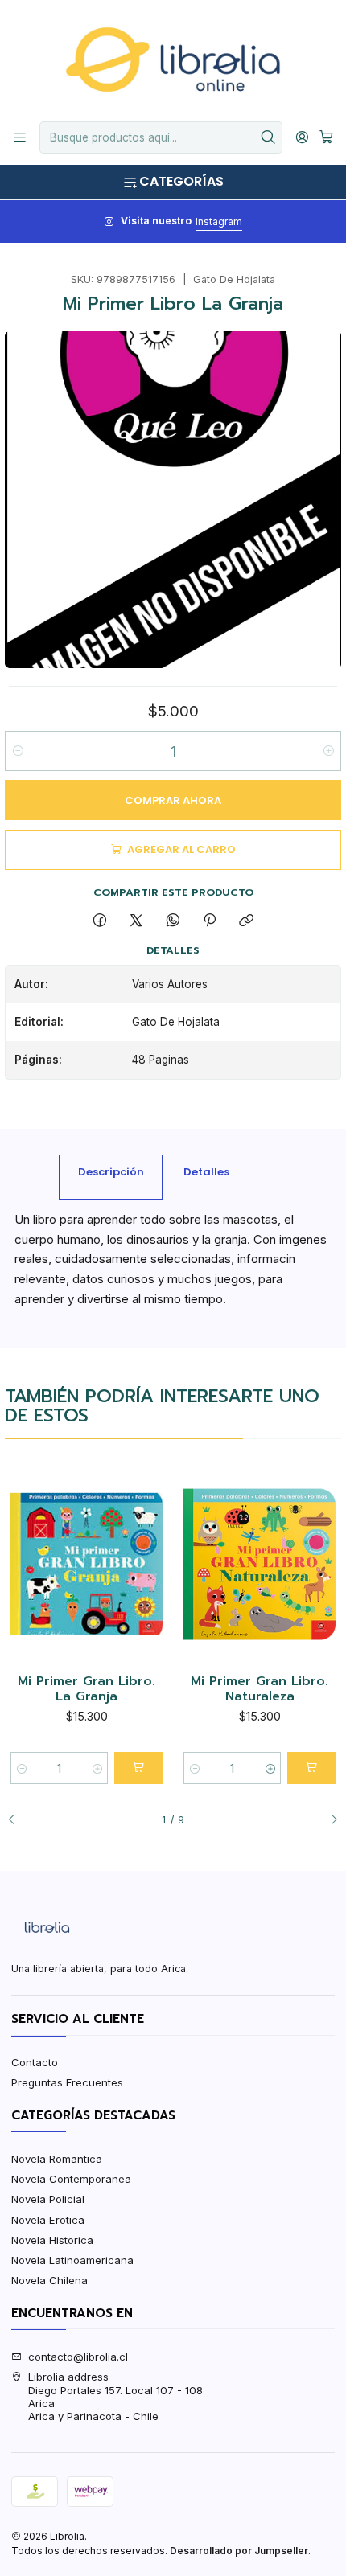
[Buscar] (269, 137)
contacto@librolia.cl (78, 2357)
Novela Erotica (48, 2220)
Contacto (35, 2062)
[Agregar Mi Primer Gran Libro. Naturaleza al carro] (311, 1768)
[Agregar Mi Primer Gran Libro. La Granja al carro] (138, 1768)
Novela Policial (48, 2199)
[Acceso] (302, 137)
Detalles (206, 1172)
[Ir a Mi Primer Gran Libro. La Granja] (86, 1565)
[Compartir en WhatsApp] (173, 921)
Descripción (111, 1172)
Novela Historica (52, 2240)
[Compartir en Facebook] (99, 921)
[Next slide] (329, 1820)
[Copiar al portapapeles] (247, 921)
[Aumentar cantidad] (328, 751)
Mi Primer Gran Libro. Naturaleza (259, 1690)
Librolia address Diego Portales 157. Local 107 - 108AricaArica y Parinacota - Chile (115, 2396)
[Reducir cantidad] (18, 751)
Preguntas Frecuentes (67, 2082)
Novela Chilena (49, 2280)
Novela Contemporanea (71, 2179)
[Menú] (20, 137)
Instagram (219, 222)
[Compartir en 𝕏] (136, 921)
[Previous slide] (17, 1820)
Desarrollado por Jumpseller (239, 2551)
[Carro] (326, 137)
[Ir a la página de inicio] (173, 59)
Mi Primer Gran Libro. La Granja (86, 1690)
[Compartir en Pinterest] (209, 921)
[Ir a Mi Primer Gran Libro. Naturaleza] (259, 1565)
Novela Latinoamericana (72, 2260)
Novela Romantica (57, 2159)
